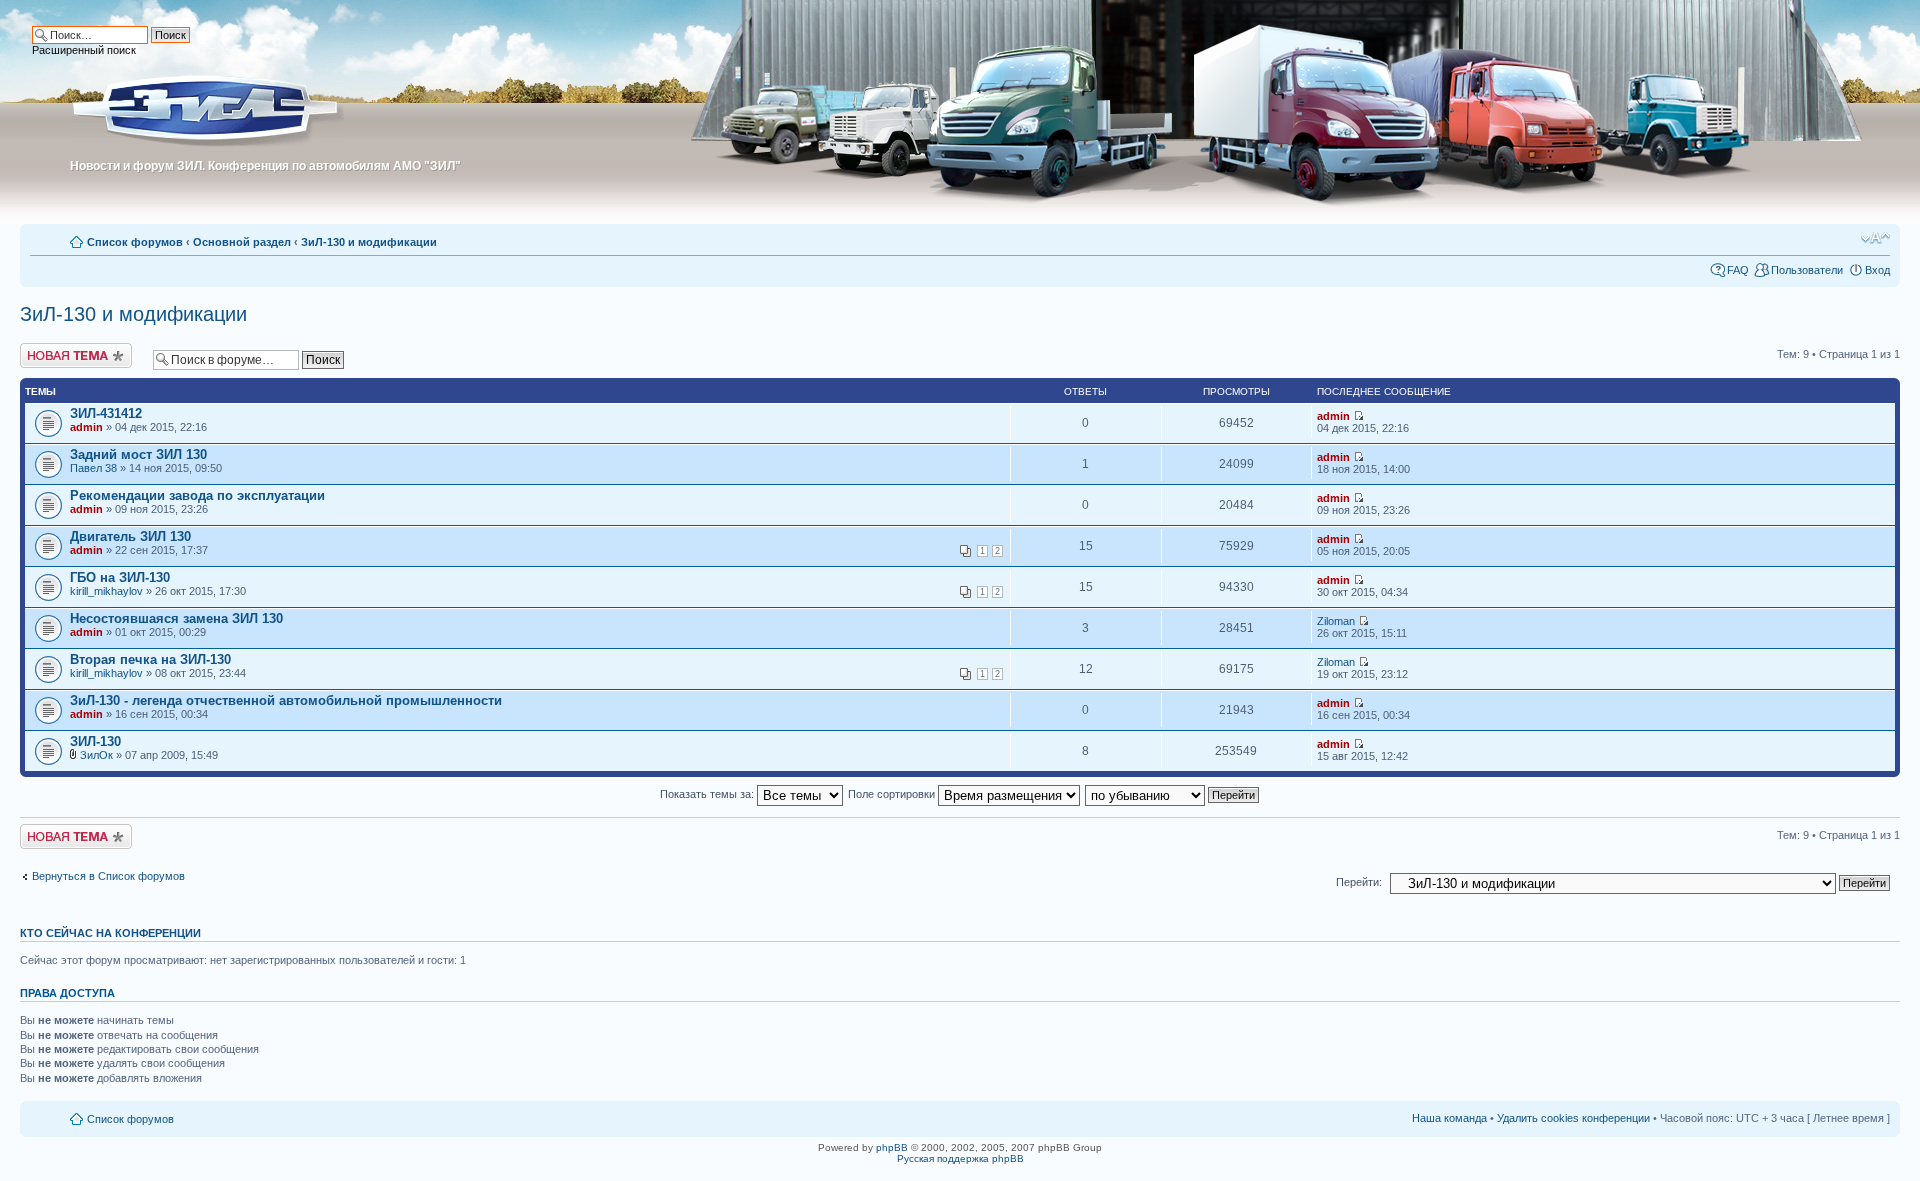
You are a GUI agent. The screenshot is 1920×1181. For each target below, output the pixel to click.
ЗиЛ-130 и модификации (369, 242)
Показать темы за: (708, 794)
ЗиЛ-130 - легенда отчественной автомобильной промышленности (286, 700)
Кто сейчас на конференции (110, 933)
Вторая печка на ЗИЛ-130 (150, 659)
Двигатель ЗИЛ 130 (130, 536)
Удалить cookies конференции (1573, 1118)
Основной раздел (242, 242)
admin (86, 427)
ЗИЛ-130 (95, 741)
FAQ (1738, 270)
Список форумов (135, 242)
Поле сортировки (893, 794)
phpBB (892, 1147)
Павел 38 (93, 468)
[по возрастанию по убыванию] (1173, 794)
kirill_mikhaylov (106, 591)
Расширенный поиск (84, 50)
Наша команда (1449, 1118)
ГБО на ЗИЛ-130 (120, 577)
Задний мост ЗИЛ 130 (138, 454)
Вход (1877, 270)
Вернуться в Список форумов (108, 876)
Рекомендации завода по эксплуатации (197, 495)
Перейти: (1359, 882)
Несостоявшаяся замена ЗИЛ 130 (176, 618)
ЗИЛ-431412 (106, 413)
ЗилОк (96, 755)
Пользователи (1807, 270)
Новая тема (50, 349)
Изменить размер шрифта (1875, 238)
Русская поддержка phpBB (960, 1158)
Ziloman (1336, 621)
